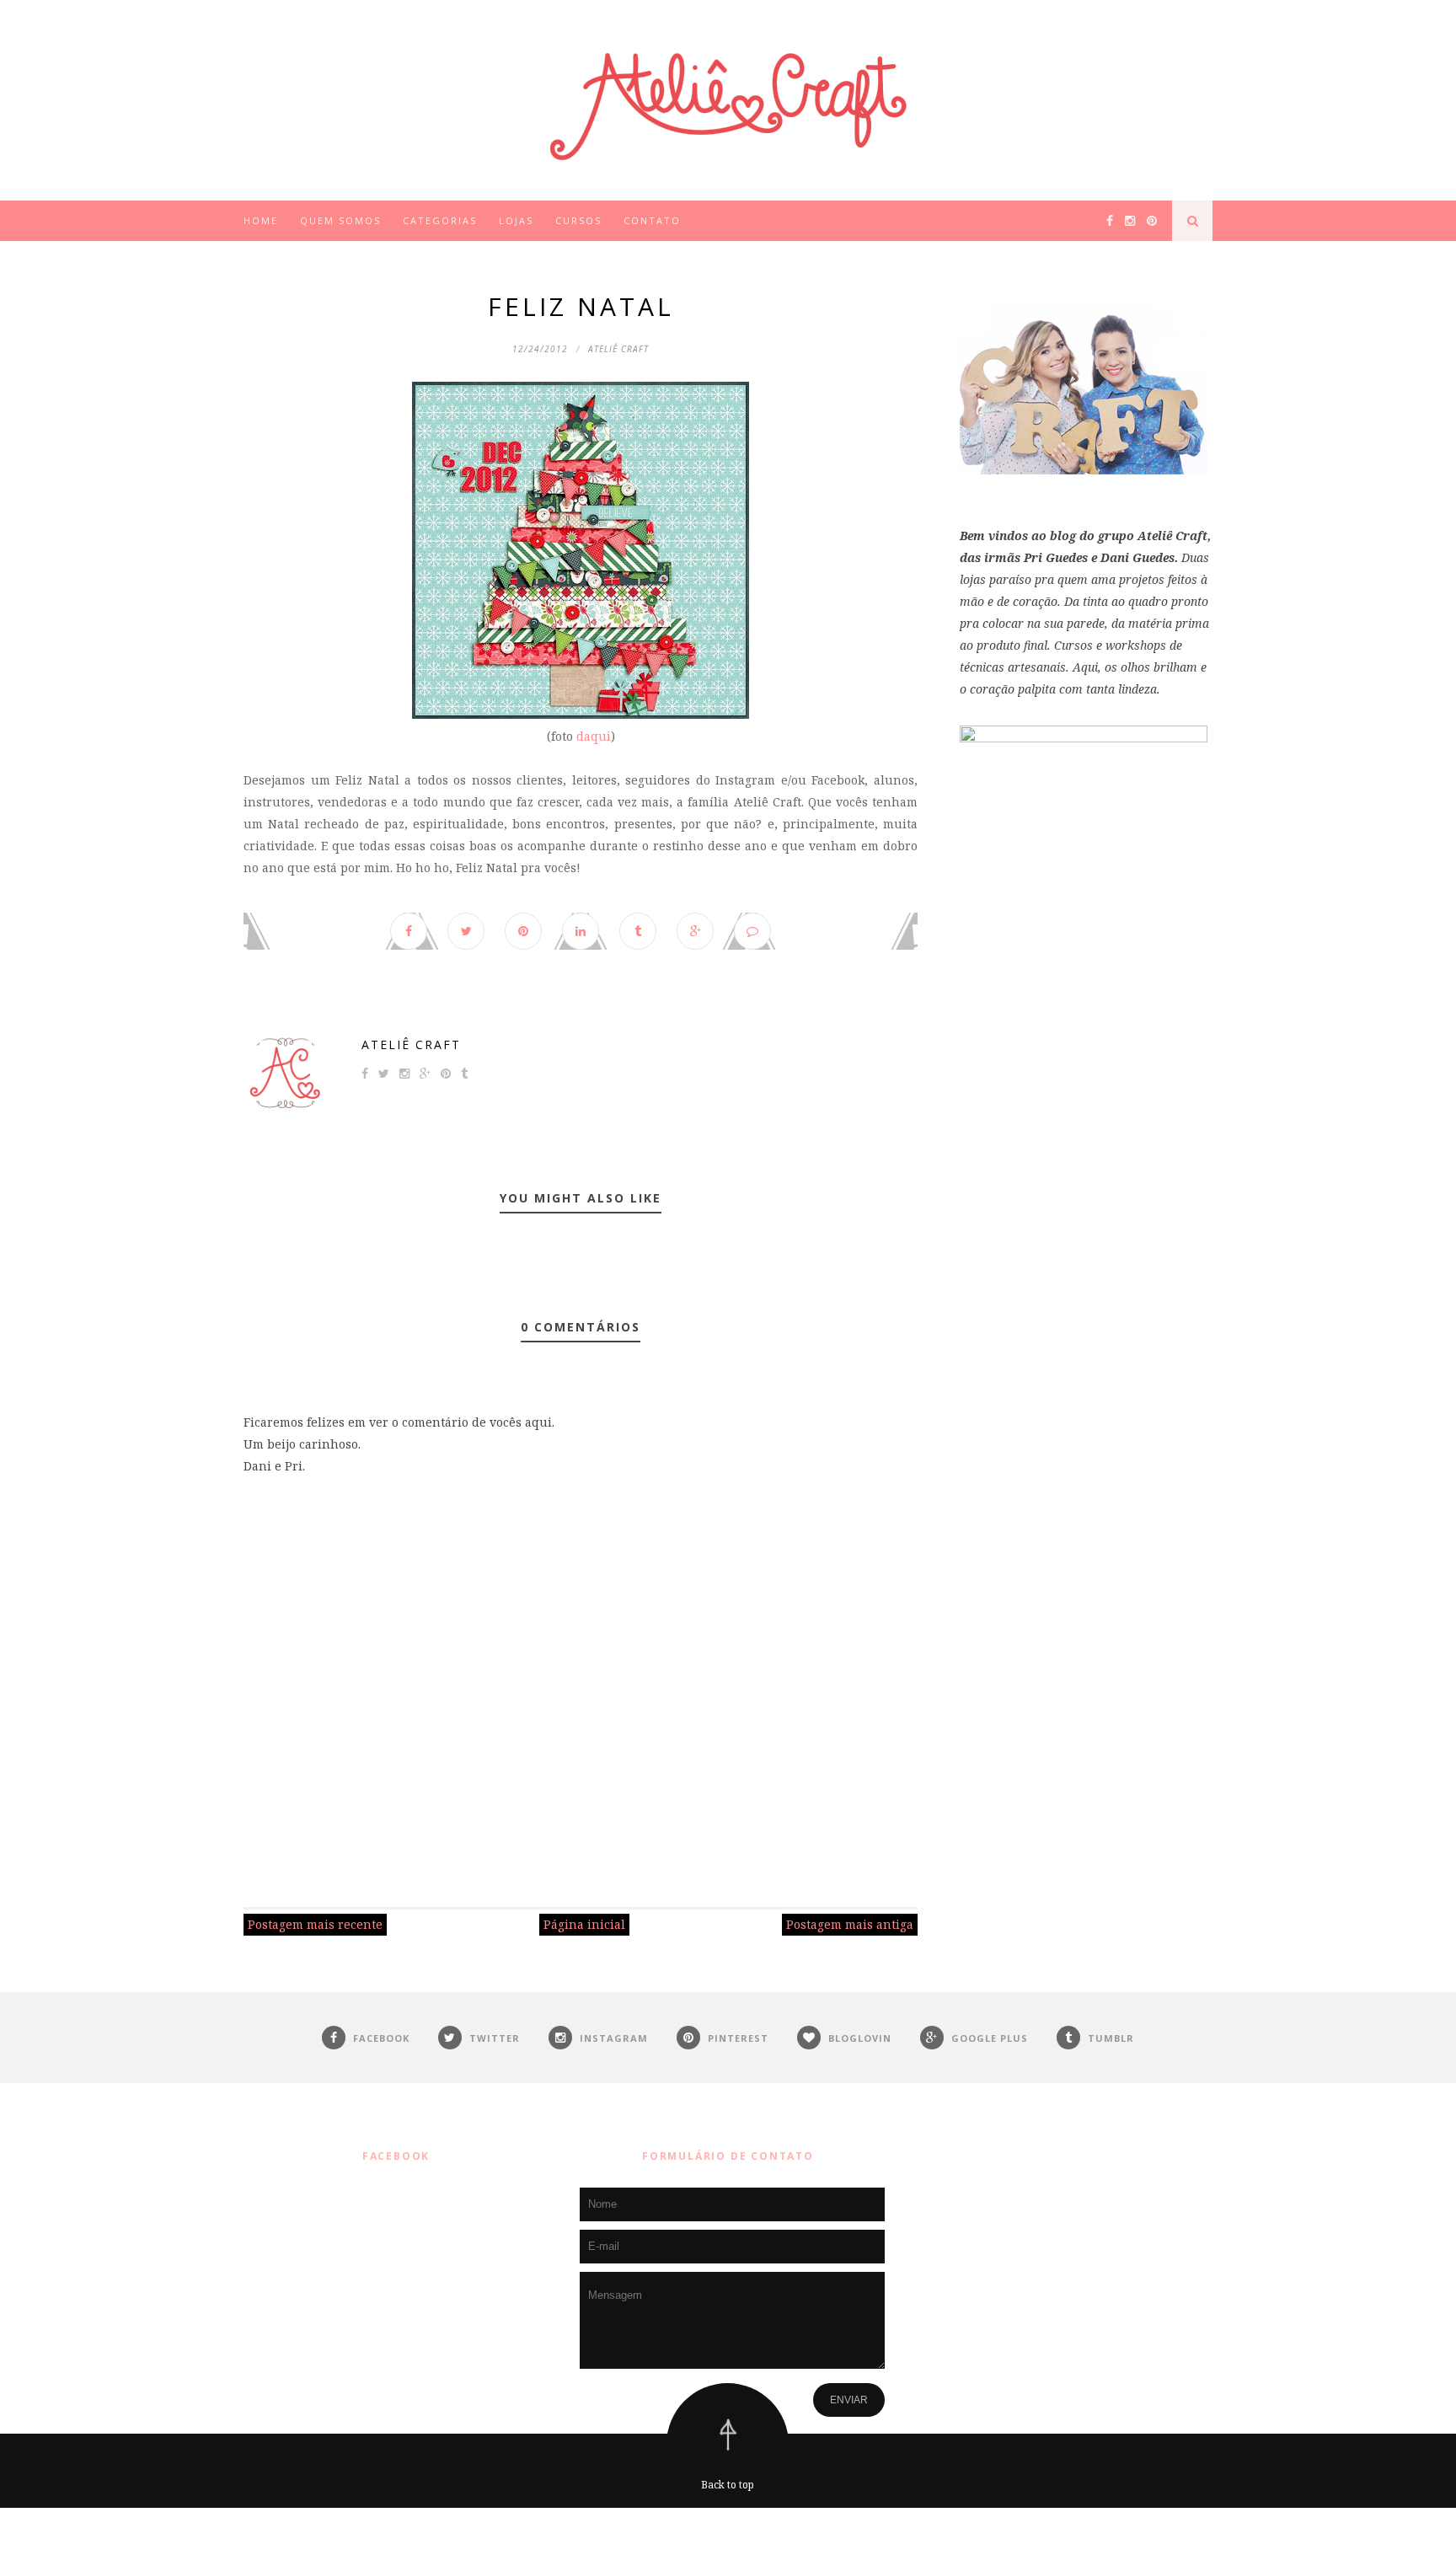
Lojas (516, 220)
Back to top (728, 2485)
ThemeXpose (732, 2531)
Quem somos (340, 220)
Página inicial (584, 1924)
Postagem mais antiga (850, 1924)
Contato (652, 220)
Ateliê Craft (411, 1044)
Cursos (578, 220)
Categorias (440, 220)
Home (261, 220)
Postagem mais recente (315, 1924)
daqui (594, 736)
